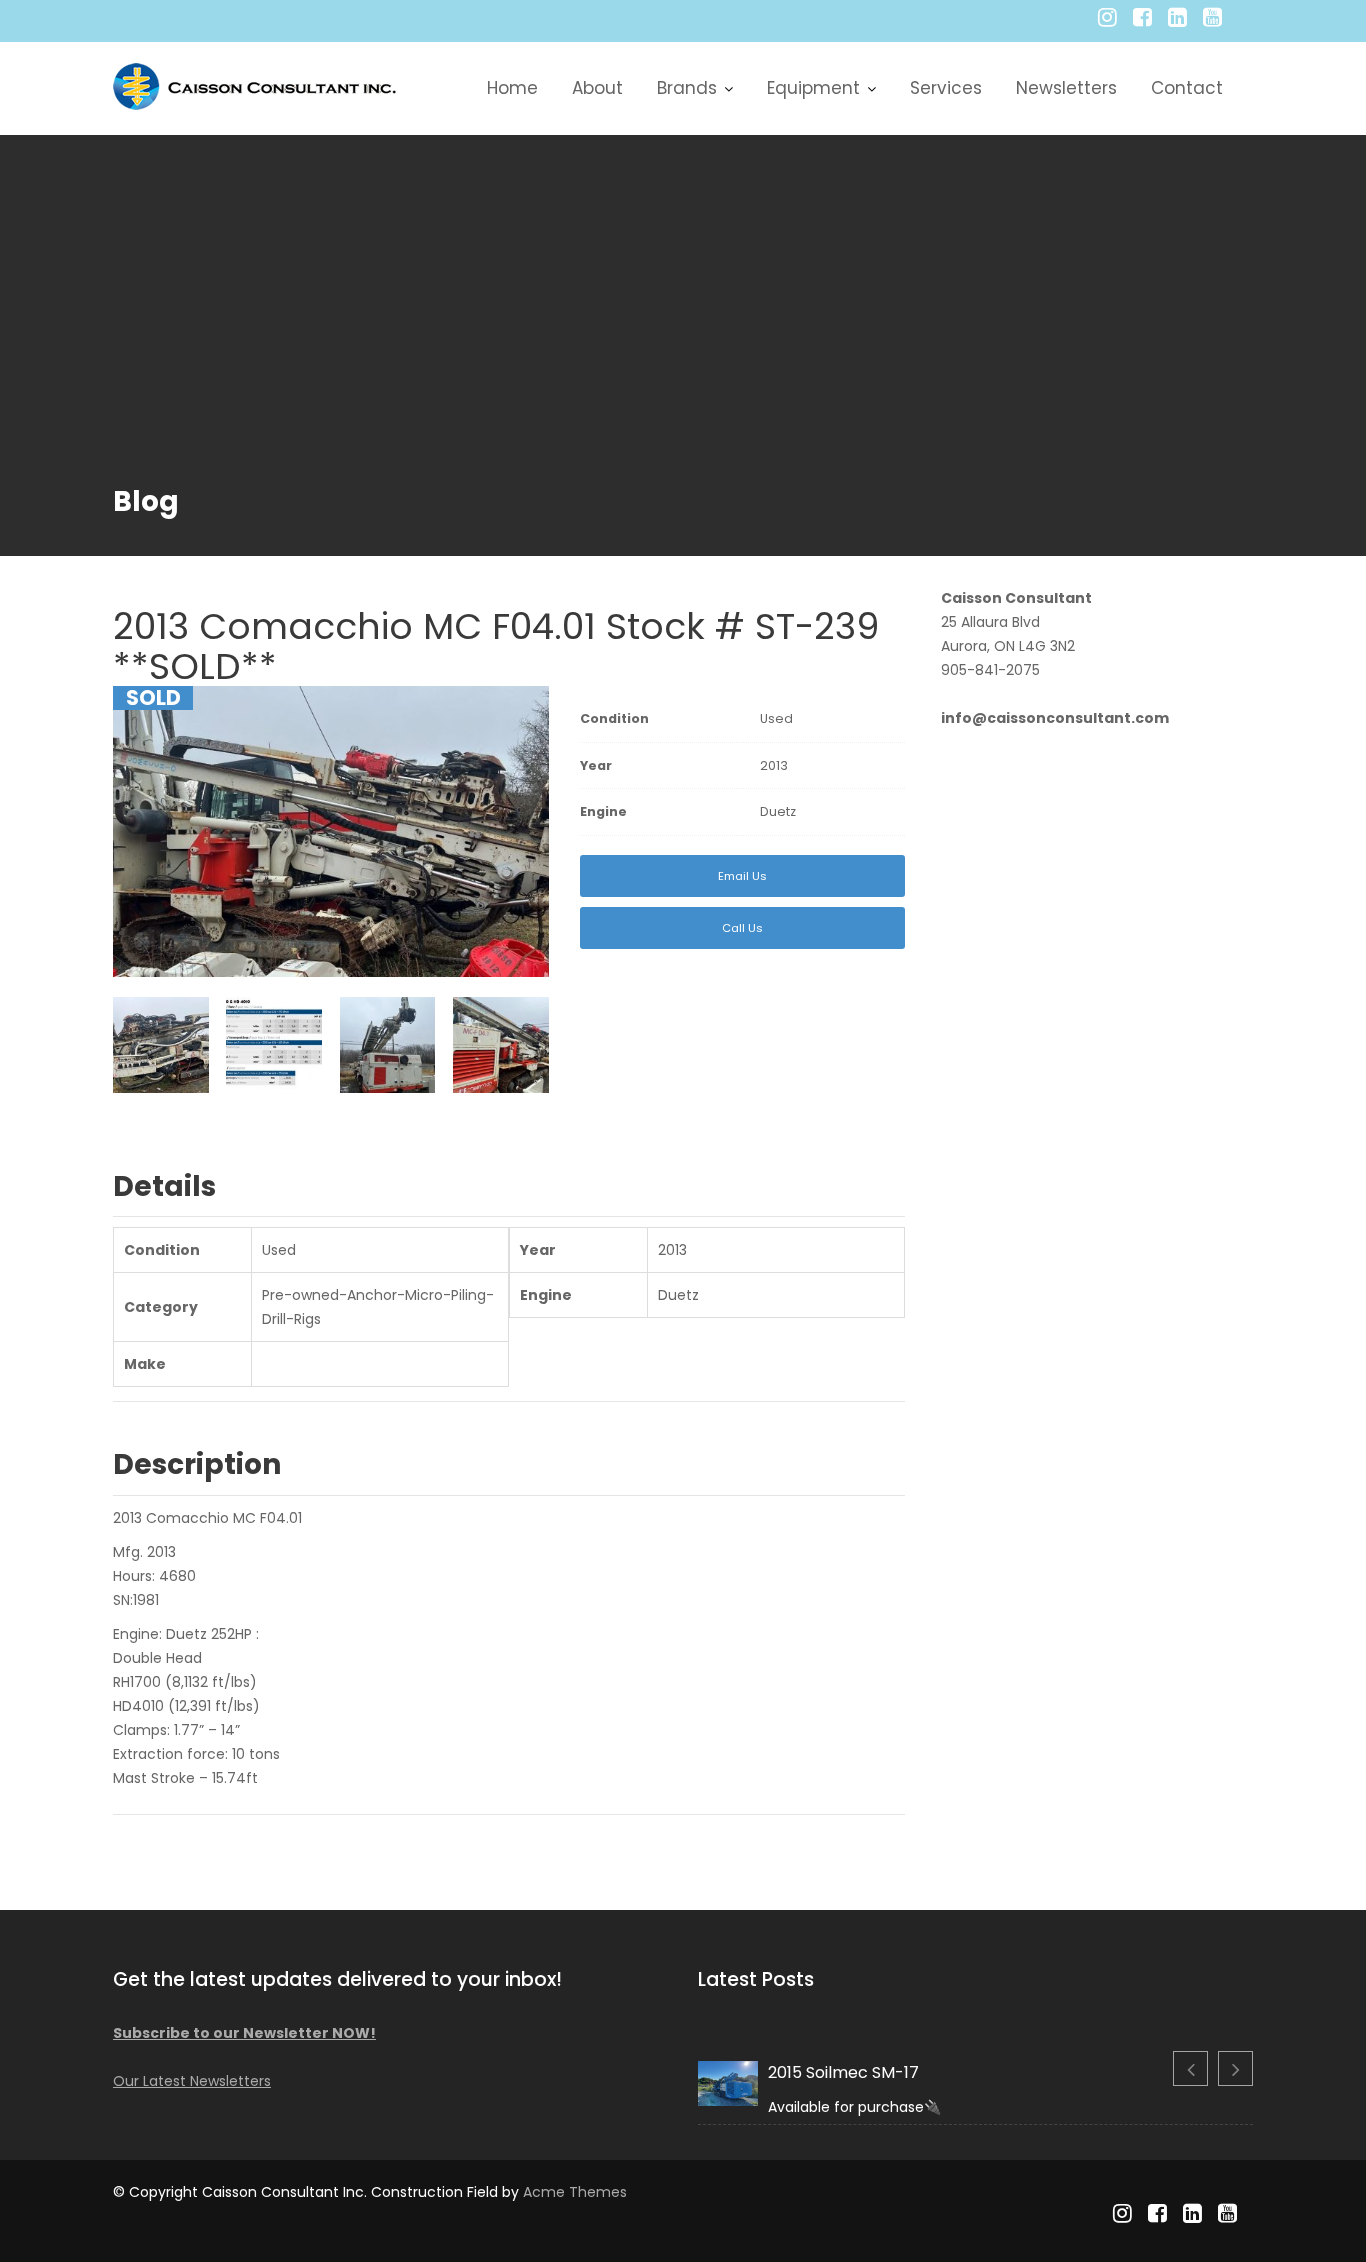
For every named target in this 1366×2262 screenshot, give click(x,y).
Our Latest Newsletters (192, 2081)
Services (946, 88)
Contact (1187, 88)
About (597, 88)
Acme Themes (575, 2192)
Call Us (742, 928)
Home (512, 88)
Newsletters (1066, 88)
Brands (687, 88)
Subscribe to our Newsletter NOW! (244, 2033)
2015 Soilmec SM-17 (843, 2072)
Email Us (742, 876)
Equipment (813, 88)
